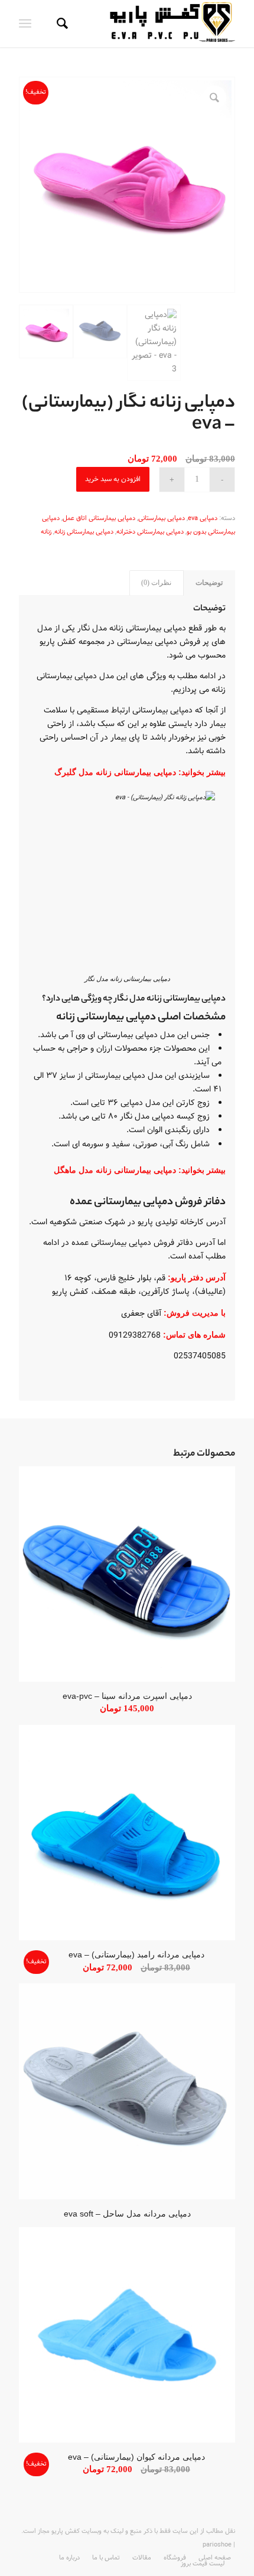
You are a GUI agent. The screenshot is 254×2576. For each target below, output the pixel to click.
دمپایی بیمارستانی (162, 519)
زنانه (46, 532)
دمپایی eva (203, 519)
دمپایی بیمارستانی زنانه (84, 532)
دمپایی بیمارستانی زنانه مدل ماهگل (115, 1170)
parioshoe (217, 2545)
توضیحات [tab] (209, 583)
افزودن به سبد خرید (113, 479)
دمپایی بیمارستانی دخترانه (150, 532)
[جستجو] (61, 24)
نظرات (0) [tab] (156, 583)
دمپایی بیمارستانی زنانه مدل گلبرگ (115, 772)
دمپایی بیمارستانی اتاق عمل (99, 519)
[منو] (27, 24)
